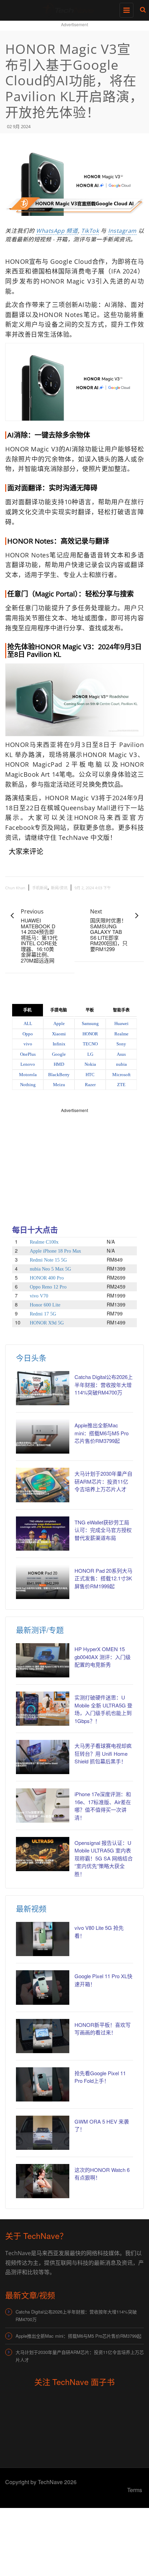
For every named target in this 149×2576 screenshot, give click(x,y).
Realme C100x (44, 1242)
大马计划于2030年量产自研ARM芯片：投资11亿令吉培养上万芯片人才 (103, 1481)
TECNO (90, 1044)
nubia (121, 1064)
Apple (59, 1023)
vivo (28, 1044)
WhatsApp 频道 (57, 231)
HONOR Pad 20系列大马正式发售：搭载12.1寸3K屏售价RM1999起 (103, 1578)
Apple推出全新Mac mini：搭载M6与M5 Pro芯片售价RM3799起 (102, 1433)
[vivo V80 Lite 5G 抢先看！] (43, 1939)
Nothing (28, 1085)
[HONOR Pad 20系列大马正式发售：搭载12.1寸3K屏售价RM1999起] (43, 1582)
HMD (59, 1064)
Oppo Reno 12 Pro (48, 1287)
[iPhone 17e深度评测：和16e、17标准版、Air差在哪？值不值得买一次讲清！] (43, 1805)
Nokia (90, 1064)
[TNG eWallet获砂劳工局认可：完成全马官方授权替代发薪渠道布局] (43, 1534)
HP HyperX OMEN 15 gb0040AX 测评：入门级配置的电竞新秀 (103, 1657)
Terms (135, 2490)
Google (59, 1054)
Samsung (90, 1023)
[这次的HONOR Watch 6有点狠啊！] (43, 2181)
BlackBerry (59, 1075)
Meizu (59, 1085)
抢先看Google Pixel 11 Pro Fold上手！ (100, 2077)
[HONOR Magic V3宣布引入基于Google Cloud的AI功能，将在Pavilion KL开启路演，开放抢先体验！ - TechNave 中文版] (73, 9)
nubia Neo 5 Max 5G (50, 1269)
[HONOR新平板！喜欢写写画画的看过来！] (43, 2036)
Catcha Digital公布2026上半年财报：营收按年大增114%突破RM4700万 (104, 1385)
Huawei (121, 1023)
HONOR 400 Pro (47, 1278)
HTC (90, 1075)
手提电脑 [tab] (59, 1010)
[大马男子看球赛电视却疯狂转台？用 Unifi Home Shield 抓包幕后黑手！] (43, 1757)
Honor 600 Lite (45, 1305)
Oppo (28, 1034)
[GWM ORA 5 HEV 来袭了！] (43, 2133)
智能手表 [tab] (121, 1010)
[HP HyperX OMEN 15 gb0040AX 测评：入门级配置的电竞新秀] (43, 1660)
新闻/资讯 (59, 888)
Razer (90, 1085)
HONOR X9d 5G (47, 1323)
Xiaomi (59, 1034)
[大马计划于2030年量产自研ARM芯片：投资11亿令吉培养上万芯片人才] (43, 1485)
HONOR (90, 1034)
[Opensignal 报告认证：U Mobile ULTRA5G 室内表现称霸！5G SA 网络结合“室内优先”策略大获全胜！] (43, 1854)
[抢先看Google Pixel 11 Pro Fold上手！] (43, 2084)
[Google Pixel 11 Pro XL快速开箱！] (43, 1987)
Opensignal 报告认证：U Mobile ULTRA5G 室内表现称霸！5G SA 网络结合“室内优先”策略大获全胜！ (104, 1858)
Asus (121, 1054)
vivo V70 (39, 1296)
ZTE (121, 1085)
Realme (121, 1034)
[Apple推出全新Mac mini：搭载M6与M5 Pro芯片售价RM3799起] (43, 1437)
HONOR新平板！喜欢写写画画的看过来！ (103, 2029)
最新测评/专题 (40, 1630)
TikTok (90, 231)
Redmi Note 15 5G (48, 1260)
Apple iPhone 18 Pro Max (55, 1251)
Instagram (122, 231)
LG (90, 1054)
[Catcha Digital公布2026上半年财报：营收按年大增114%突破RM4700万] (43, 1388)
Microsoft (121, 1075)
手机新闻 (40, 888)
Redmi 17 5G (43, 1314)
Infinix (59, 1044)
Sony (121, 1044)
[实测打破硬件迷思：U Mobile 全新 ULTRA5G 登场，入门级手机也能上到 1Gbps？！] (43, 1709)
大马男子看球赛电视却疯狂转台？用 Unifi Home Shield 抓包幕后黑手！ (103, 1753)
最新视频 (31, 1908)
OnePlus (28, 1054)
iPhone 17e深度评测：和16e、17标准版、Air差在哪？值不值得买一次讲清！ (103, 1806)
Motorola (28, 1075)
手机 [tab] (27, 1010)
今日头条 (31, 1357)
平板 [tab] (90, 1010)
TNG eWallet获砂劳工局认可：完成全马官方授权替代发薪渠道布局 (103, 1530)
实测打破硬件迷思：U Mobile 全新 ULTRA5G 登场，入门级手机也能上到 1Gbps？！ (103, 1709)
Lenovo (28, 1064)
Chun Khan (15, 888)
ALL (28, 1023)
